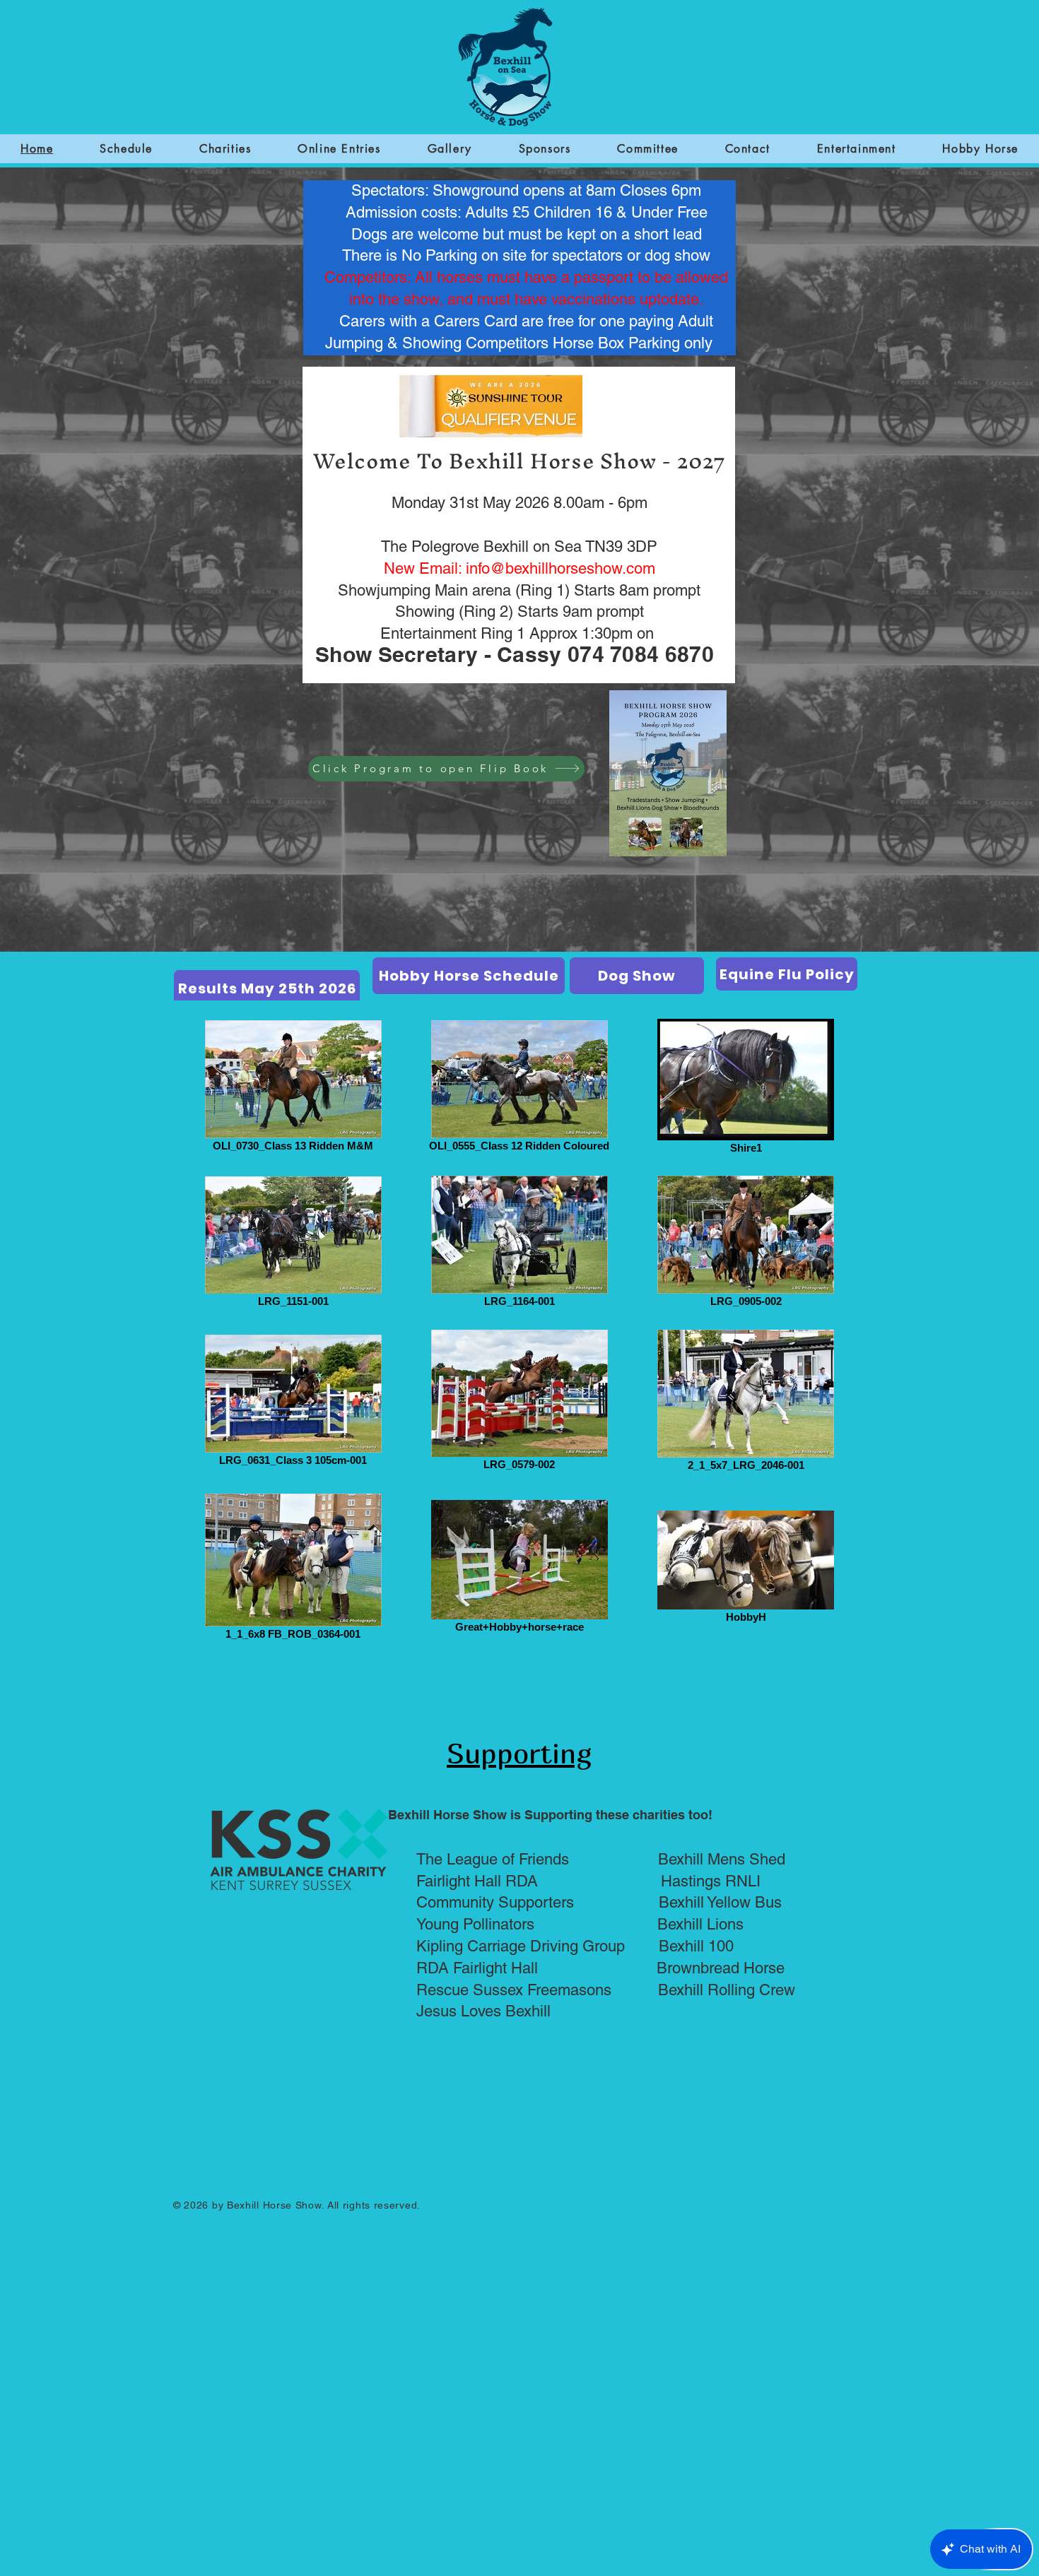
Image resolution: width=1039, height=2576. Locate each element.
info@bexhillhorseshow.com (560, 568)
